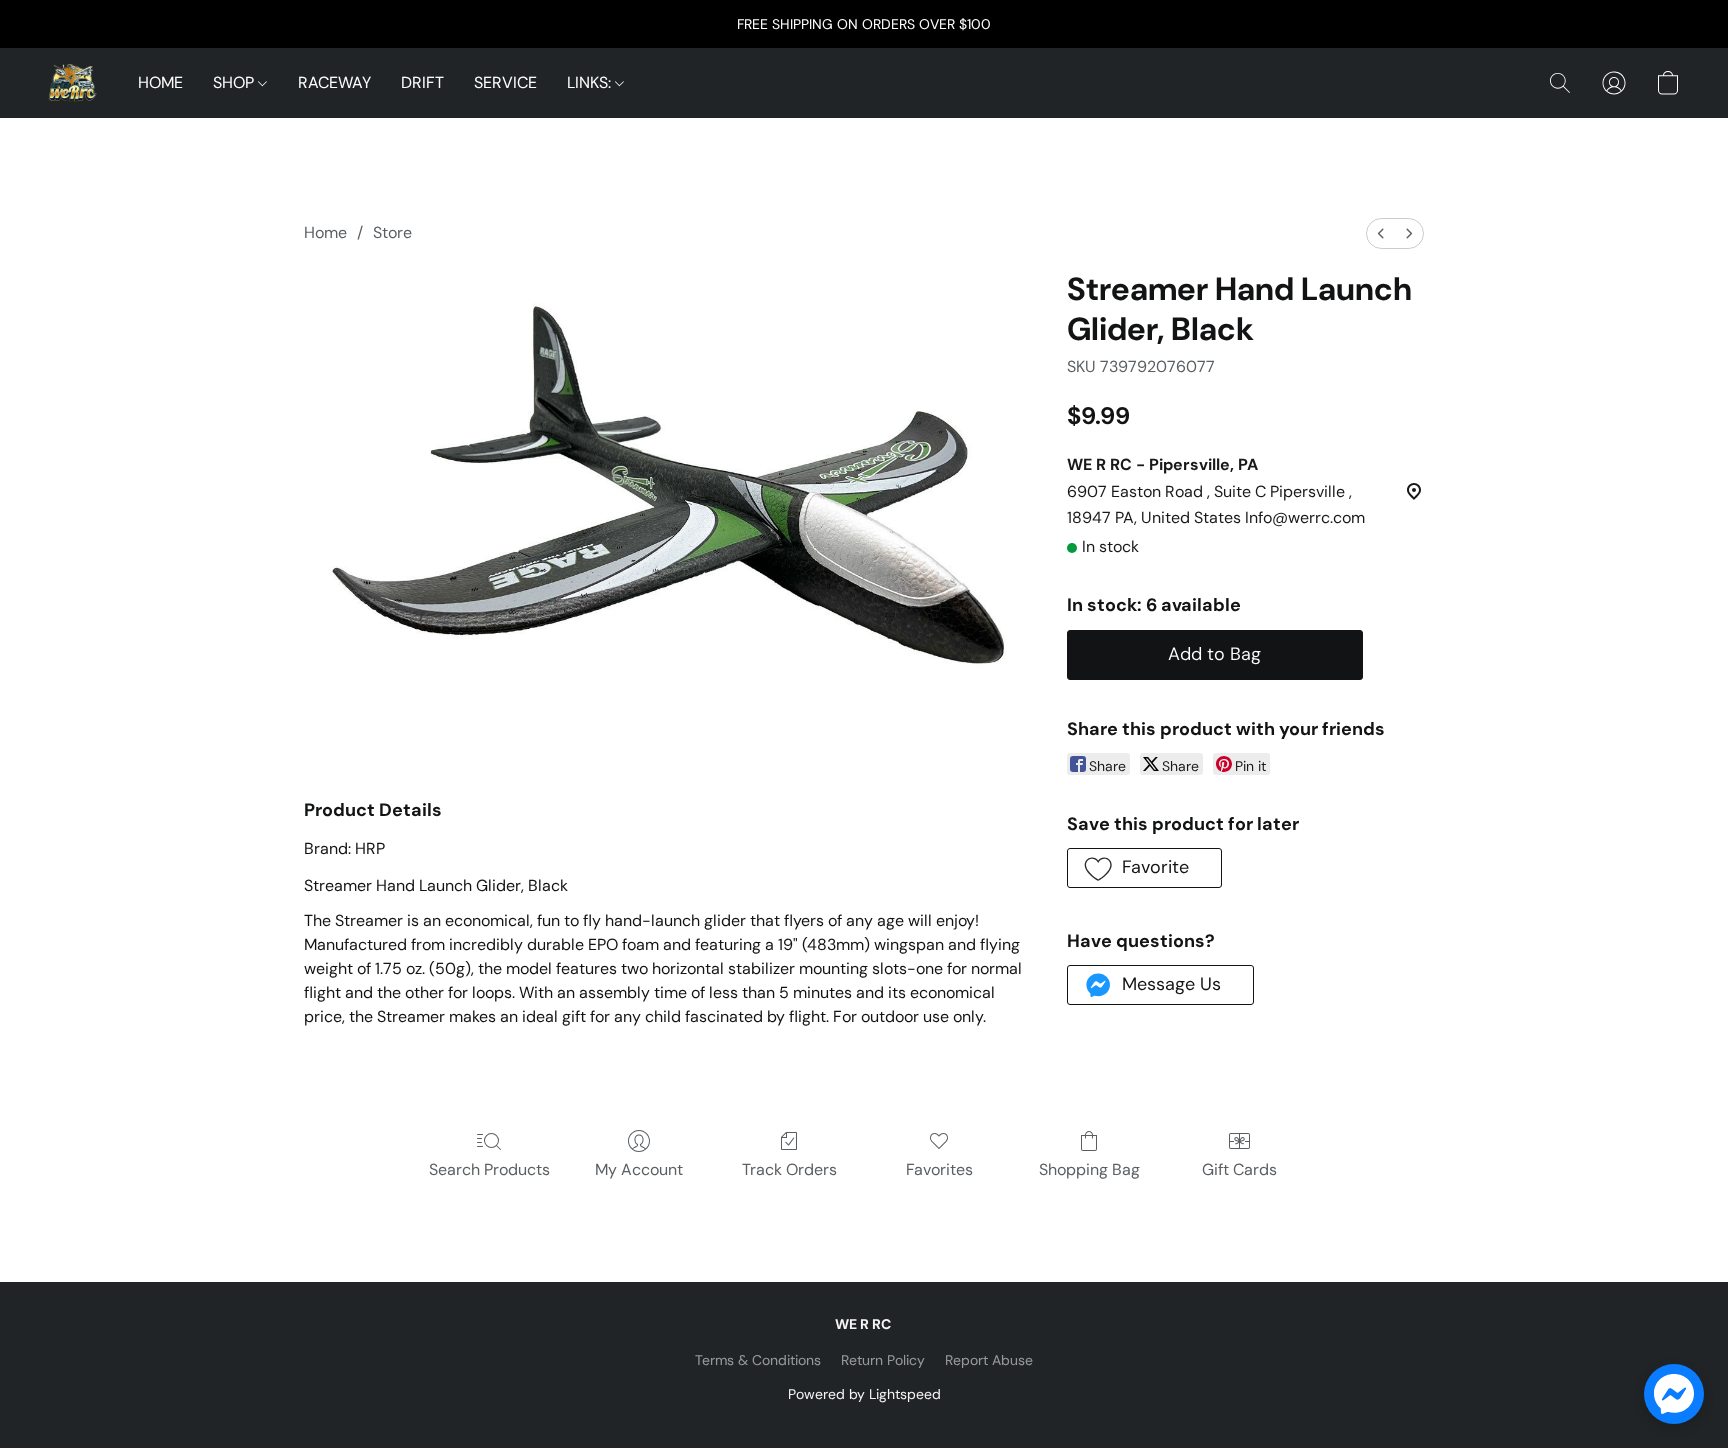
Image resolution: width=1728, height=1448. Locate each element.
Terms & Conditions (758, 1360)
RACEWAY (334, 82)
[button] (73, 83)
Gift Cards (1239, 1169)
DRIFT (422, 82)
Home (325, 232)
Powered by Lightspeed (864, 1394)
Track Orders (789, 1169)
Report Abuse (989, 1360)
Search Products (489, 1169)
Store (392, 232)
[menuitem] (1381, 233)
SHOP (235, 82)
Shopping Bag (1089, 1169)
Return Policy (883, 1360)
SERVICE (505, 82)
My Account (639, 1169)
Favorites (939, 1169)
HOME (160, 82)
